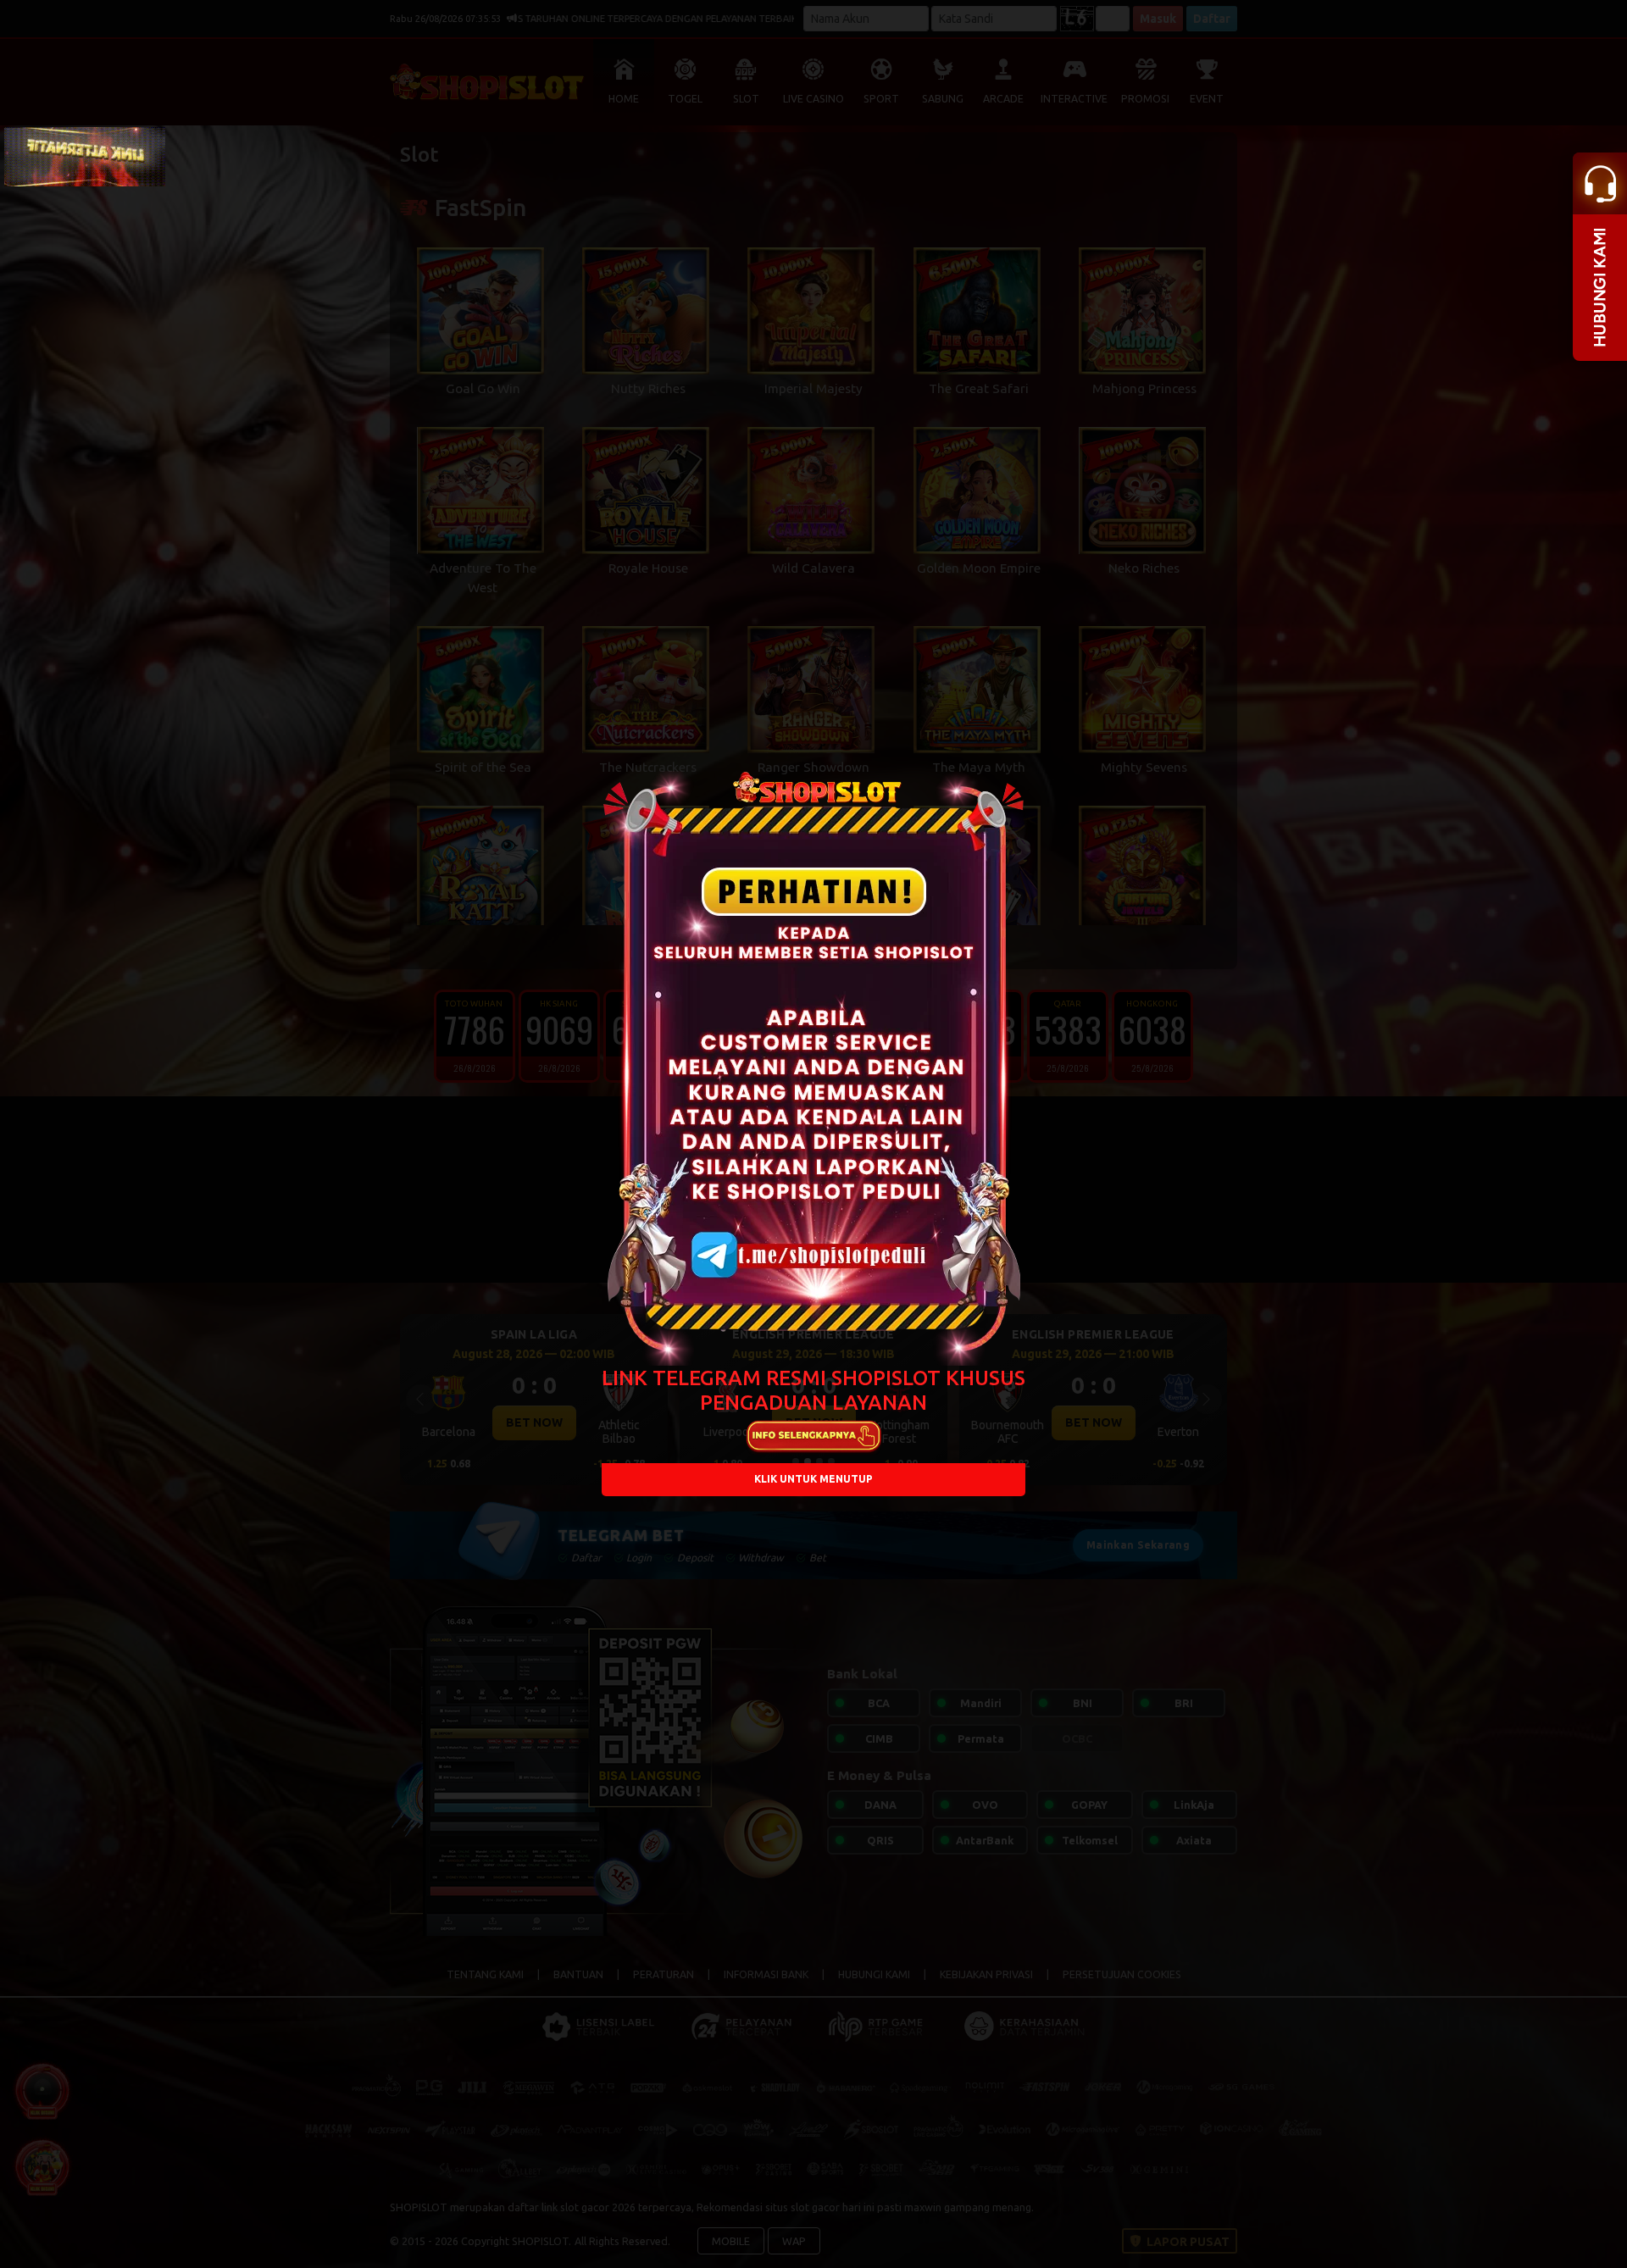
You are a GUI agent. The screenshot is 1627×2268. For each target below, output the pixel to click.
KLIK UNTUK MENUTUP (813, 1480)
